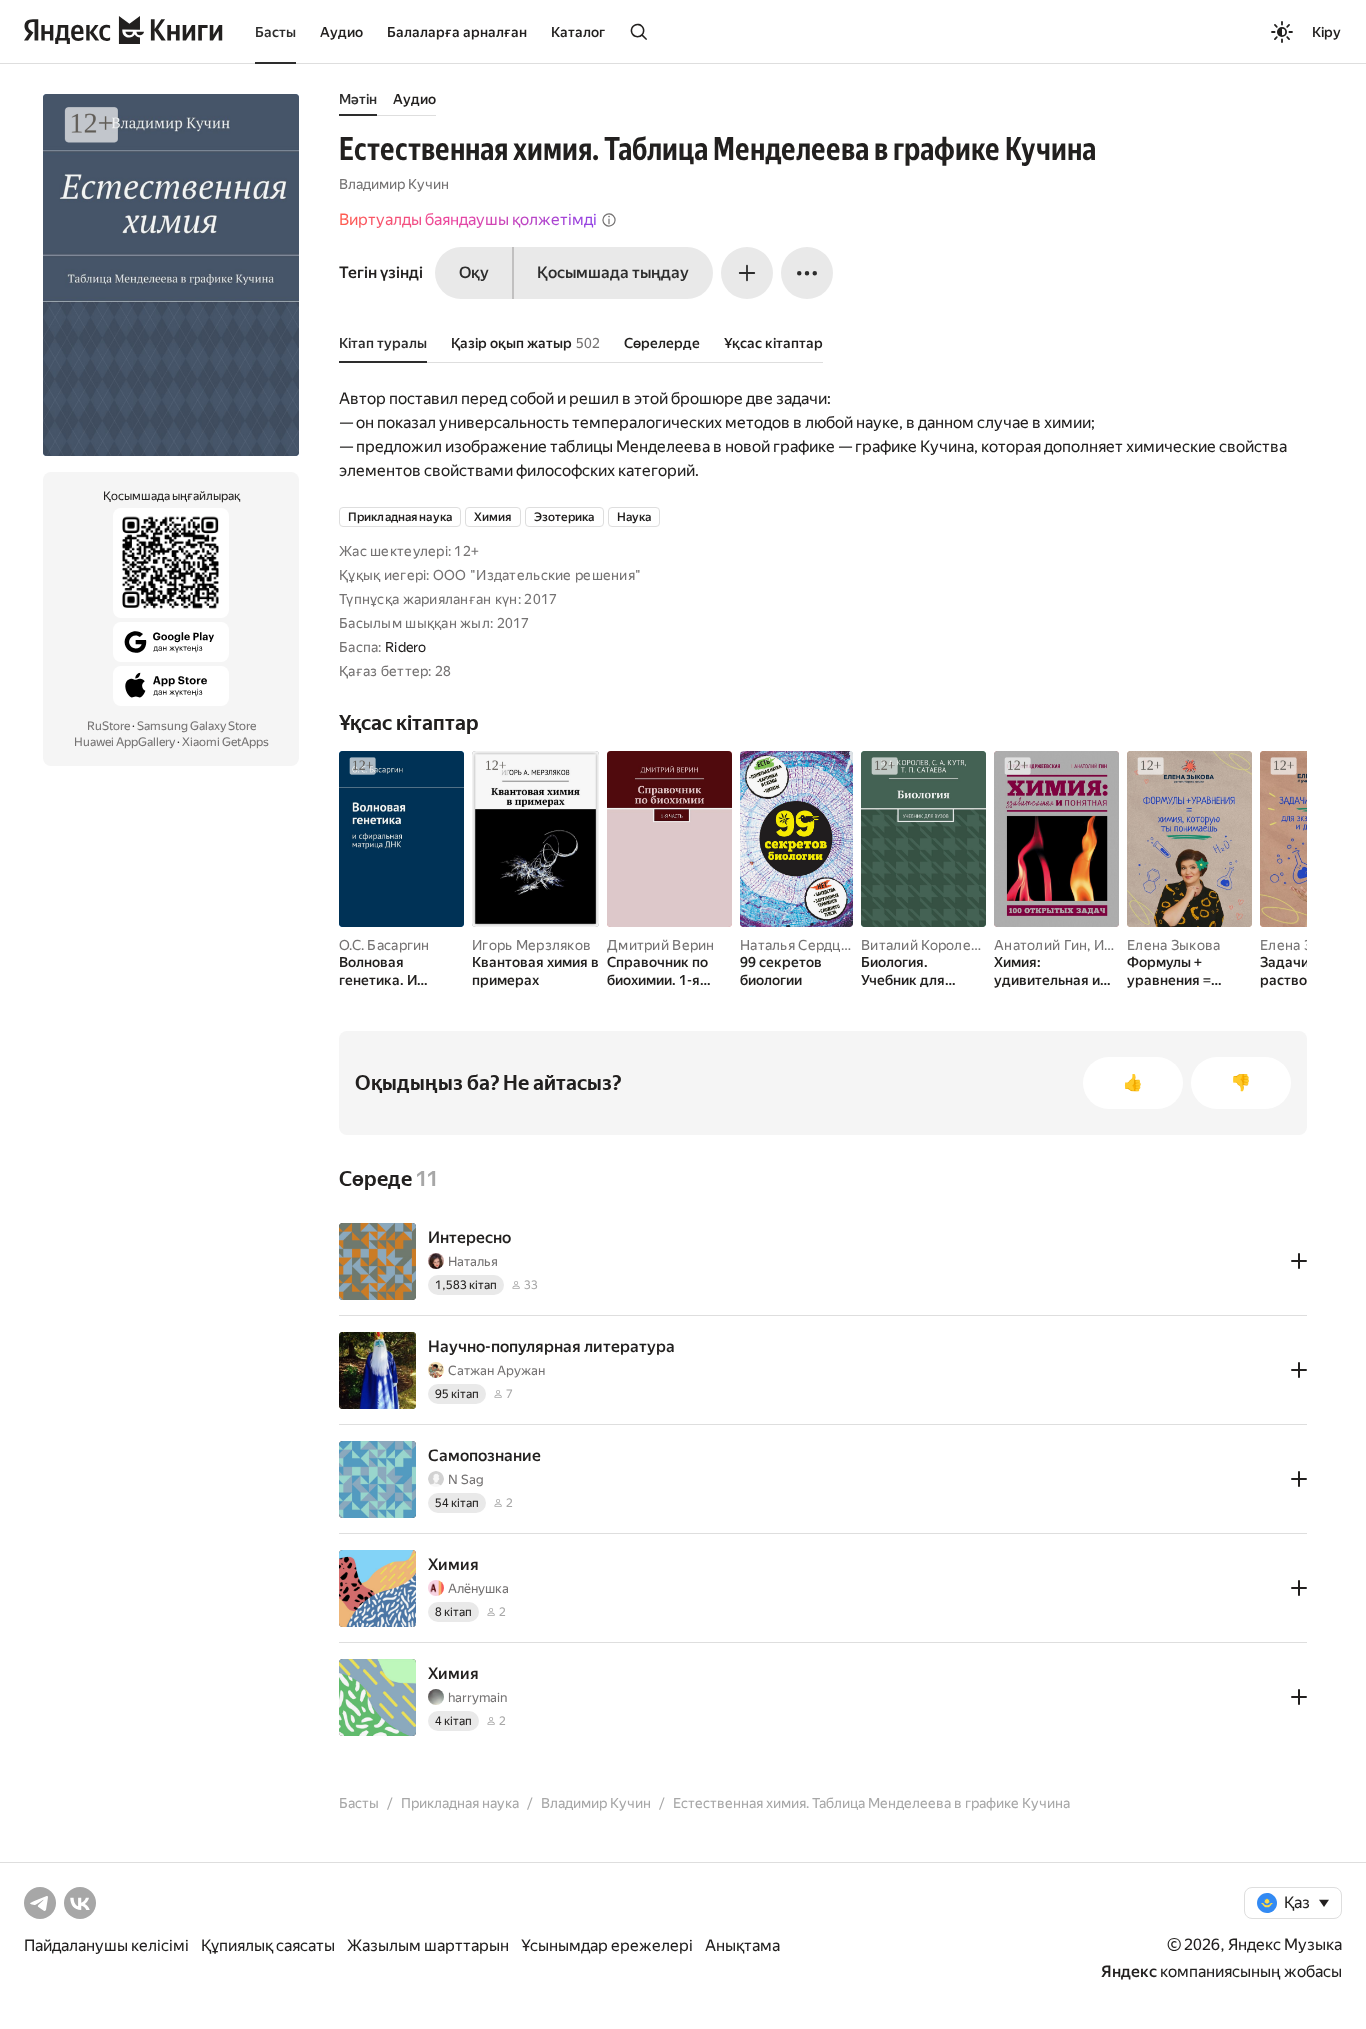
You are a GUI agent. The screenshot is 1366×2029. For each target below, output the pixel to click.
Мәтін (358, 99)
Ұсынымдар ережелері (607, 1945)
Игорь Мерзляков (531, 945)
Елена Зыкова (1173, 945)
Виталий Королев (920, 945)
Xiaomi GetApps (225, 742)
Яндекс (1129, 1971)
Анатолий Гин (1040, 945)
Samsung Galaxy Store (196, 726)
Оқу (474, 272)
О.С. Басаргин (384, 945)
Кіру (1326, 32)
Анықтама (742, 1945)
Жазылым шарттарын (428, 1945)
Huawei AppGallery (124, 742)
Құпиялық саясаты (268, 1945)
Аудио (341, 32)
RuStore (108, 726)
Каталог (578, 32)
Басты (275, 32)
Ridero (406, 647)
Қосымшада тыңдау (613, 272)
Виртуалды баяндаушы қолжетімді (468, 219)
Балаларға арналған (457, 32)
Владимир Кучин (394, 184)
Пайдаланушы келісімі (106, 1945)
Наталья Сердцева (802, 945)
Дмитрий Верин (661, 945)
